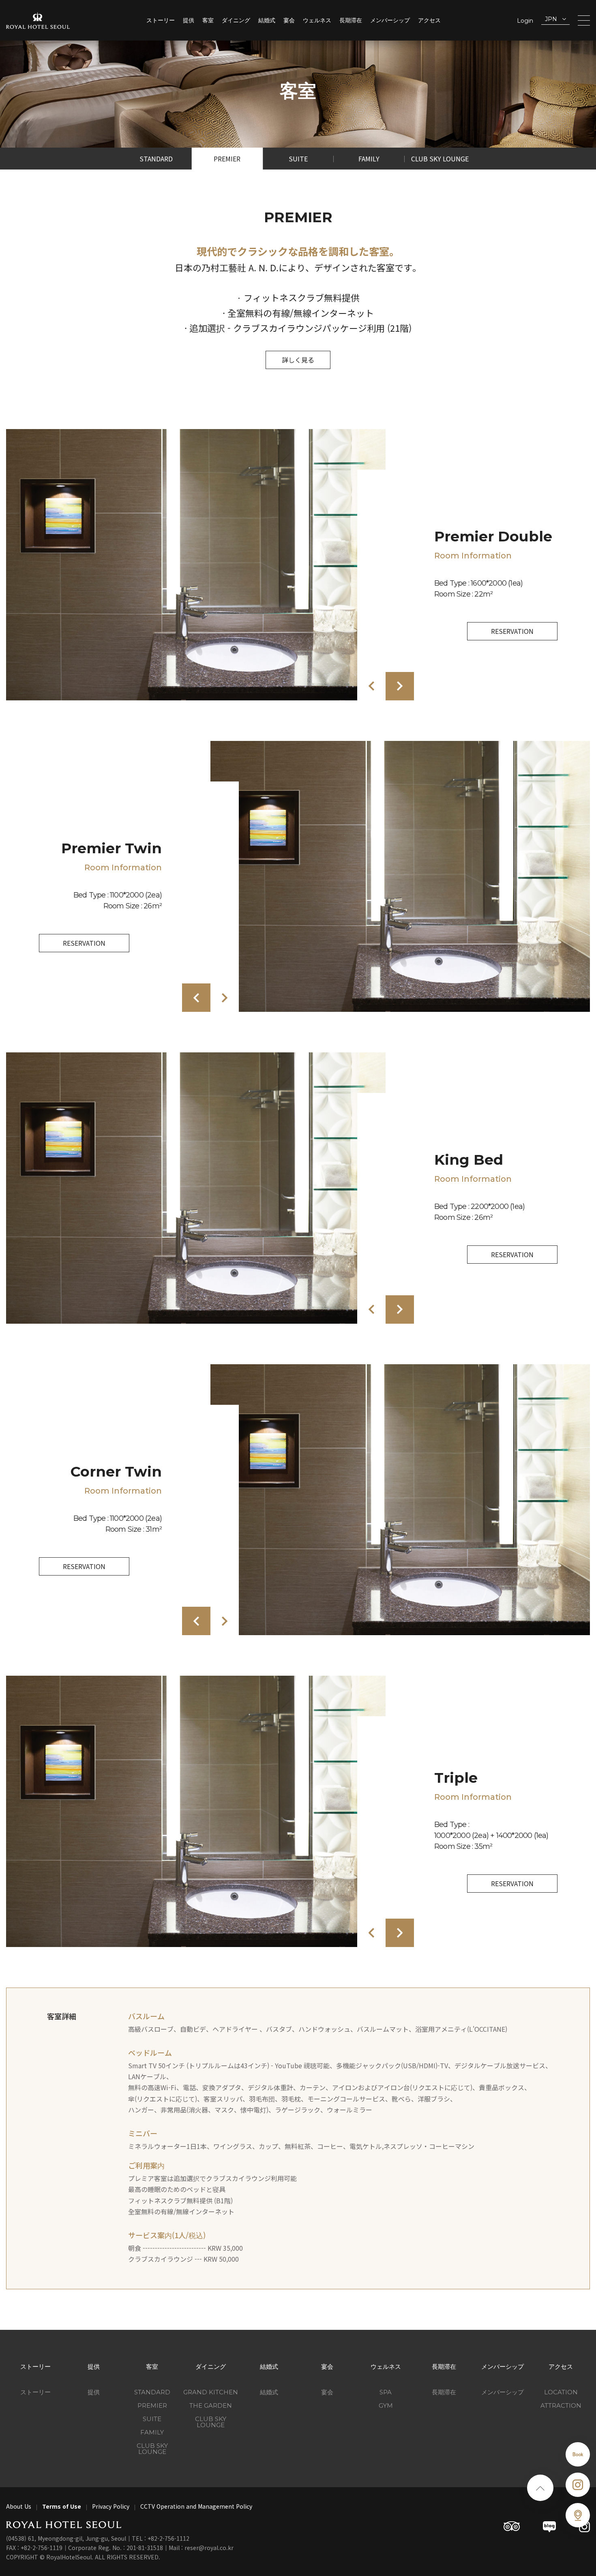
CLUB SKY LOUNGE (211, 2422)
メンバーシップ (390, 20)
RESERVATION (512, 631)
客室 (208, 20)
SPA (386, 2392)
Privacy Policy (111, 2506)
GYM (386, 2405)
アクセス (429, 20)
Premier (227, 159)
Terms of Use (62, 2506)
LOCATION (561, 2392)
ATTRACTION (561, 2405)
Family (369, 159)
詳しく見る (298, 360)
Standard (156, 159)
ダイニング (236, 20)
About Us (19, 2506)
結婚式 (267, 20)
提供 (189, 20)
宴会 (289, 20)
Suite (298, 159)
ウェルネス (317, 20)
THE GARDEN (211, 2405)
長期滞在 (351, 20)
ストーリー (161, 20)
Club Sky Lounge (440, 159)
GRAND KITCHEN (211, 2392)
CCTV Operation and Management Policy (196, 2506)
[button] (371, 686)
